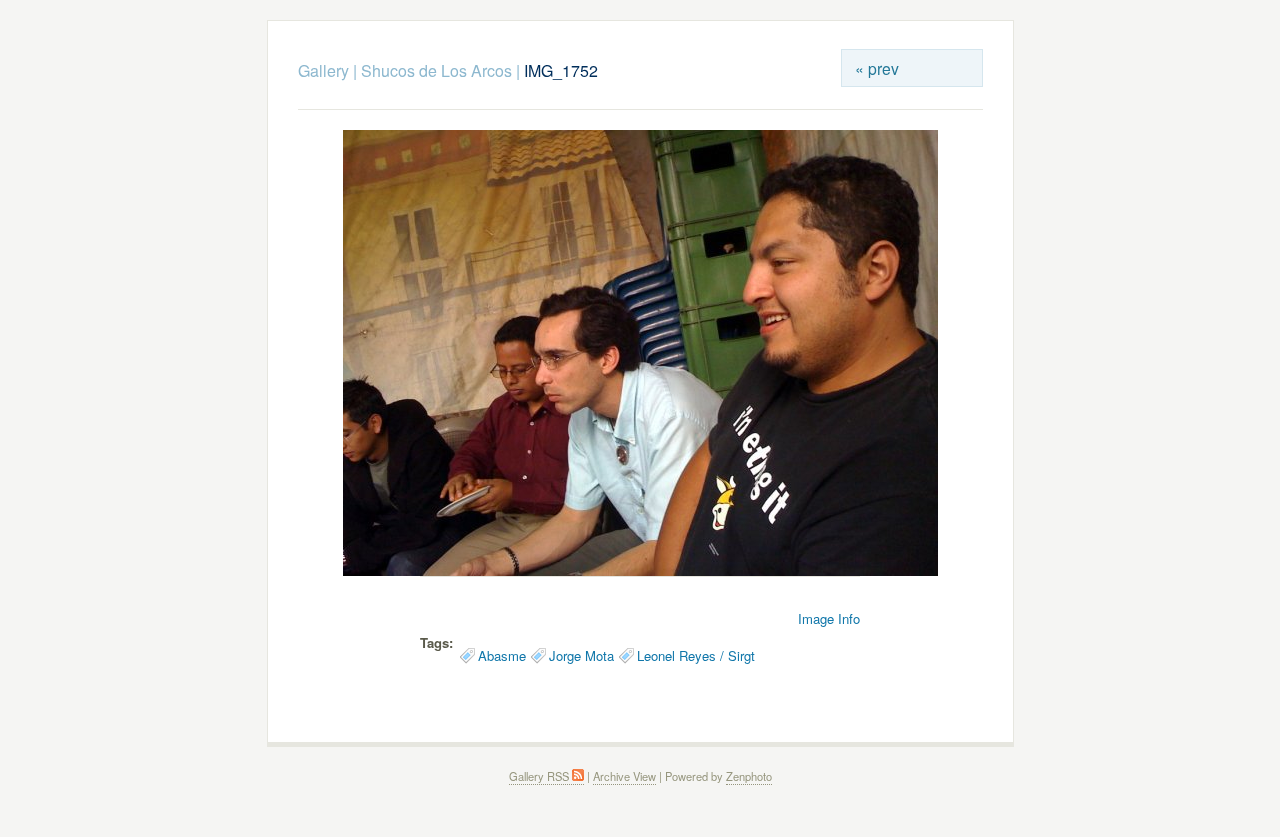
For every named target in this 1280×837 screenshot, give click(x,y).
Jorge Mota (581, 655)
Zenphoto (749, 776)
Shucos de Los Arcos (436, 70)
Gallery (323, 70)
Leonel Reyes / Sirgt (696, 655)
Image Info (829, 618)
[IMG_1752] (640, 570)
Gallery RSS (540, 776)
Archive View (624, 776)
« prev (877, 68)
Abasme (502, 655)
